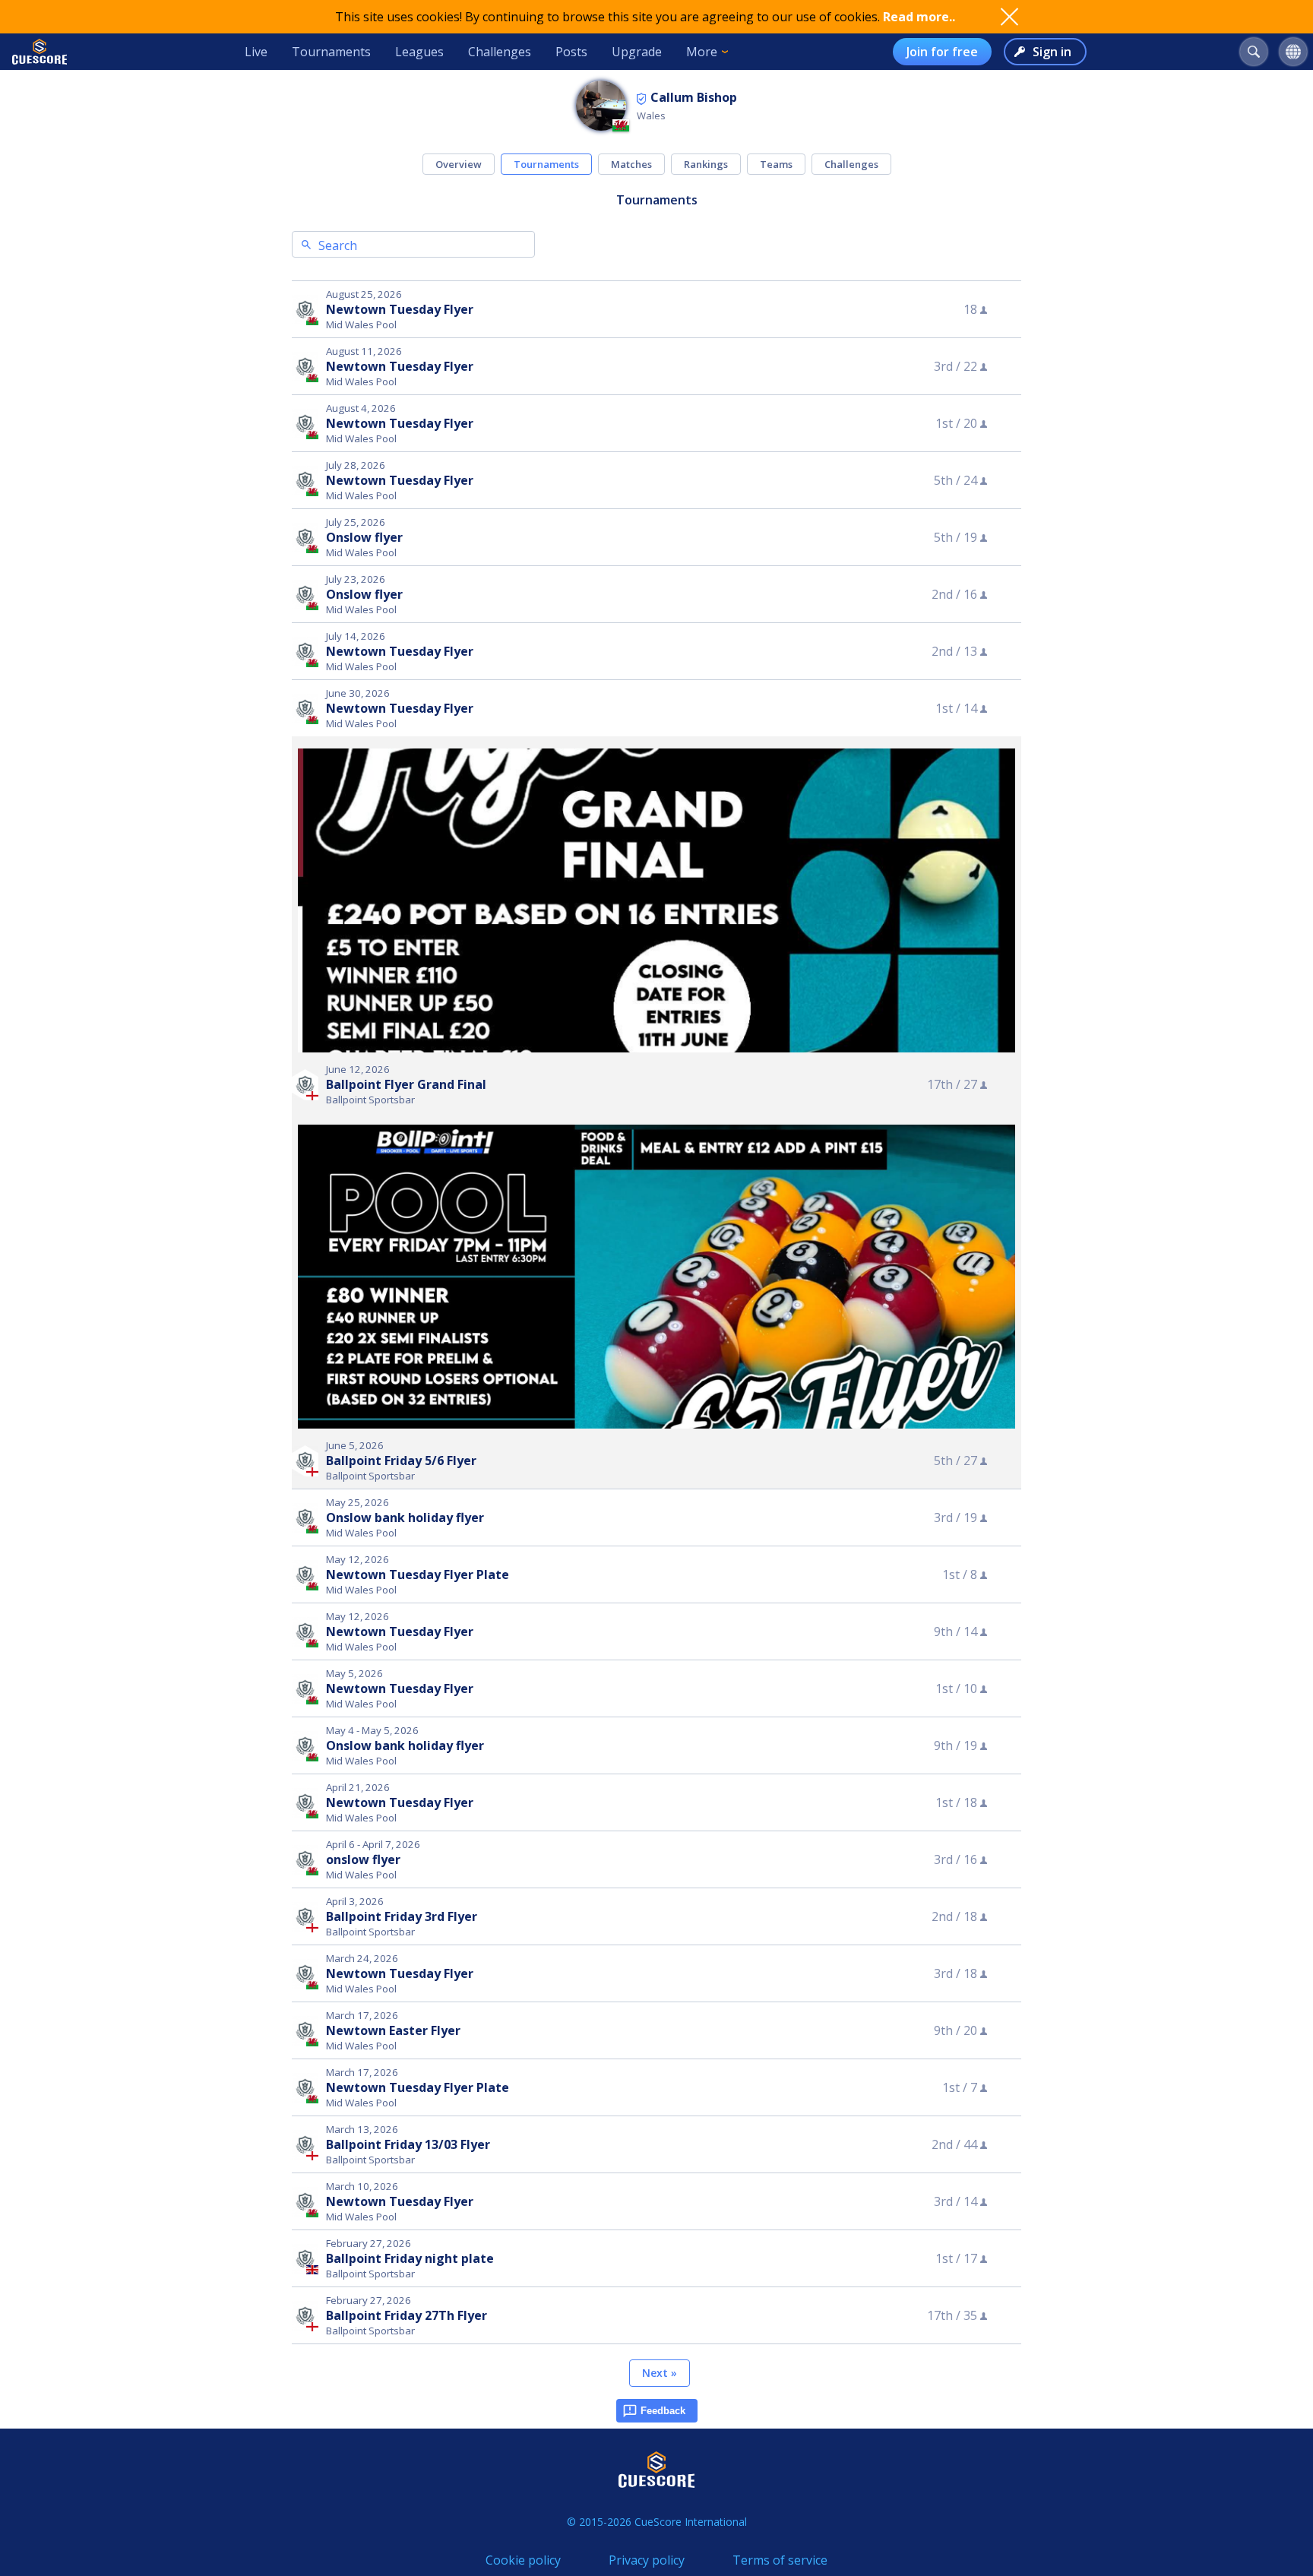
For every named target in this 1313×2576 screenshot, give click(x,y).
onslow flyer (363, 1859)
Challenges (500, 52)
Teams (776, 164)
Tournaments (331, 52)
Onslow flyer (364, 537)
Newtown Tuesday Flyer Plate (418, 1574)
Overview (459, 164)
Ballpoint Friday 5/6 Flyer (401, 1460)
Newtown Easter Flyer (393, 2030)
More (702, 52)
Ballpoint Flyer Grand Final (406, 1084)
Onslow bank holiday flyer (405, 1517)
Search (338, 245)
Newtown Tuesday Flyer (400, 309)
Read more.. (919, 17)
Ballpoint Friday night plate (410, 2258)
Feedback (663, 2411)
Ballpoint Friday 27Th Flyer (407, 2315)
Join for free (942, 52)
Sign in (1052, 52)
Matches (631, 164)
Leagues (419, 52)
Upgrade (637, 52)
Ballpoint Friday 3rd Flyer (402, 1916)
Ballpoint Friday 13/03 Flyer (408, 2144)
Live (256, 52)
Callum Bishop (694, 97)
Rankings (706, 164)
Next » (660, 2373)
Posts (571, 52)
